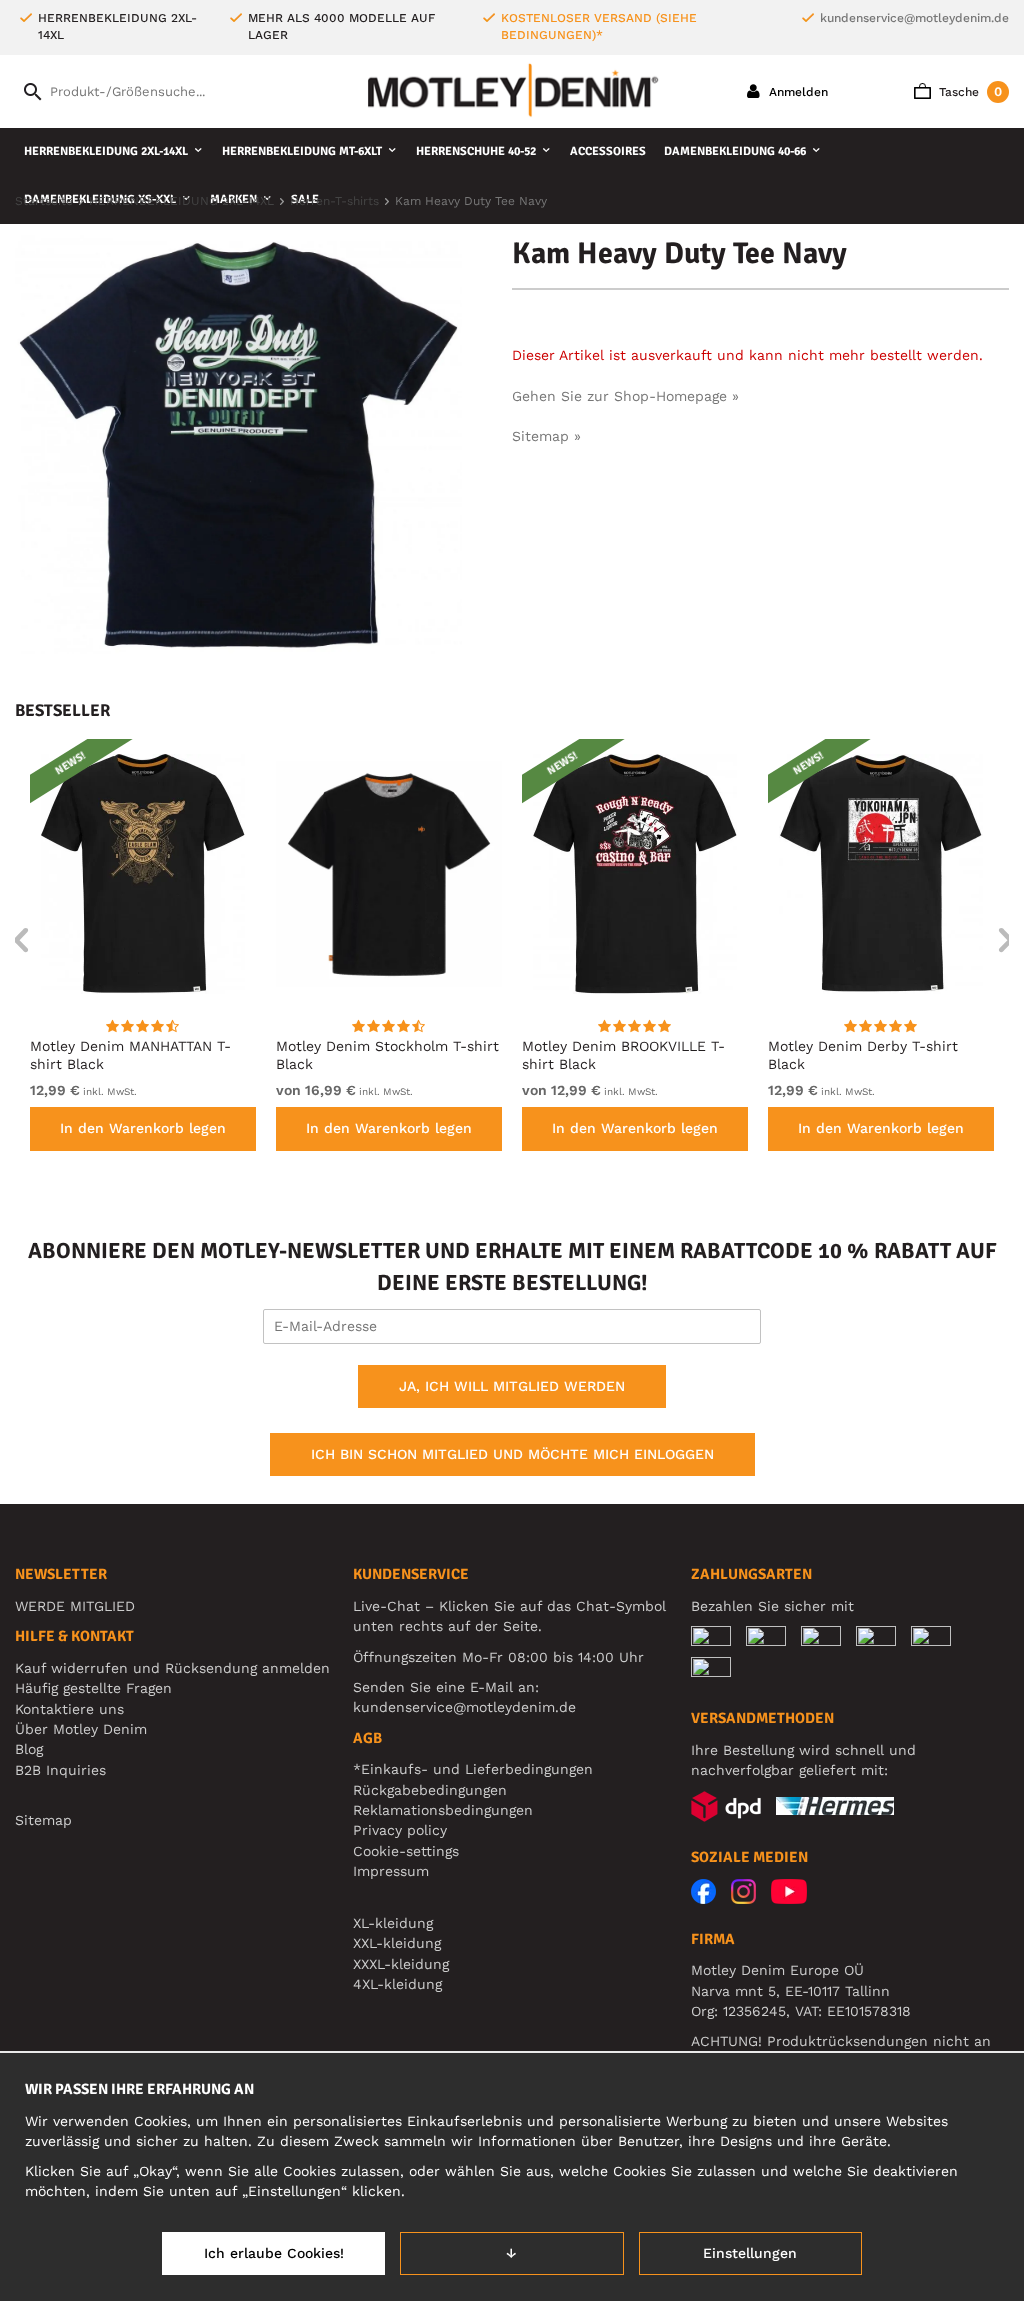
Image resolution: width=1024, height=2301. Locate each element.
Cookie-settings (406, 1851)
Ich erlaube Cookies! (274, 2253)
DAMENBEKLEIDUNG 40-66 (735, 151)
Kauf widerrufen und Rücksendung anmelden (172, 1668)
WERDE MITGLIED (75, 1606)
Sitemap (43, 1820)
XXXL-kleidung (401, 1964)
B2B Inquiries (60, 1770)
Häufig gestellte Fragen (93, 1688)
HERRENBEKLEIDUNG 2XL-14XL (106, 151)
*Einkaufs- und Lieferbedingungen (473, 1769)
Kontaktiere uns (69, 1709)
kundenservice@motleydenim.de (914, 18)
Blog (29, 1749)
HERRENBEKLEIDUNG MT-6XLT (302, 151)
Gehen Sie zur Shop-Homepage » (625, 396)
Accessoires (608, 151)
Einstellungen (750, 2253)
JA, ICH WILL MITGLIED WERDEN (512, 1386)
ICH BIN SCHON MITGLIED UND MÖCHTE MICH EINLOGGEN (512, 1454)
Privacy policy (400, 1830)
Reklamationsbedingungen (443, 1810)
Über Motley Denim (83, 1729)
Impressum (391, 1871)
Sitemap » (546, 436)
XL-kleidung (393, 1923)
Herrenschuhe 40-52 (476, 151)
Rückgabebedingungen (430, 1790)
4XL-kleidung (397, 1984)
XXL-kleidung (397, 1943)
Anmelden (796, 92)
